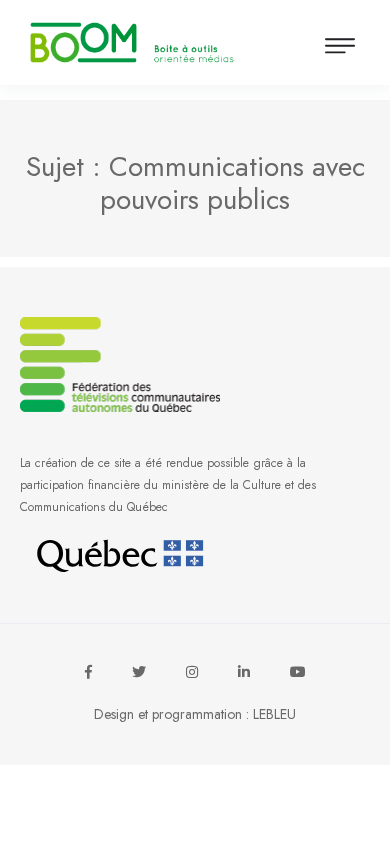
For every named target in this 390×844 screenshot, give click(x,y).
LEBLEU (274, 714)
